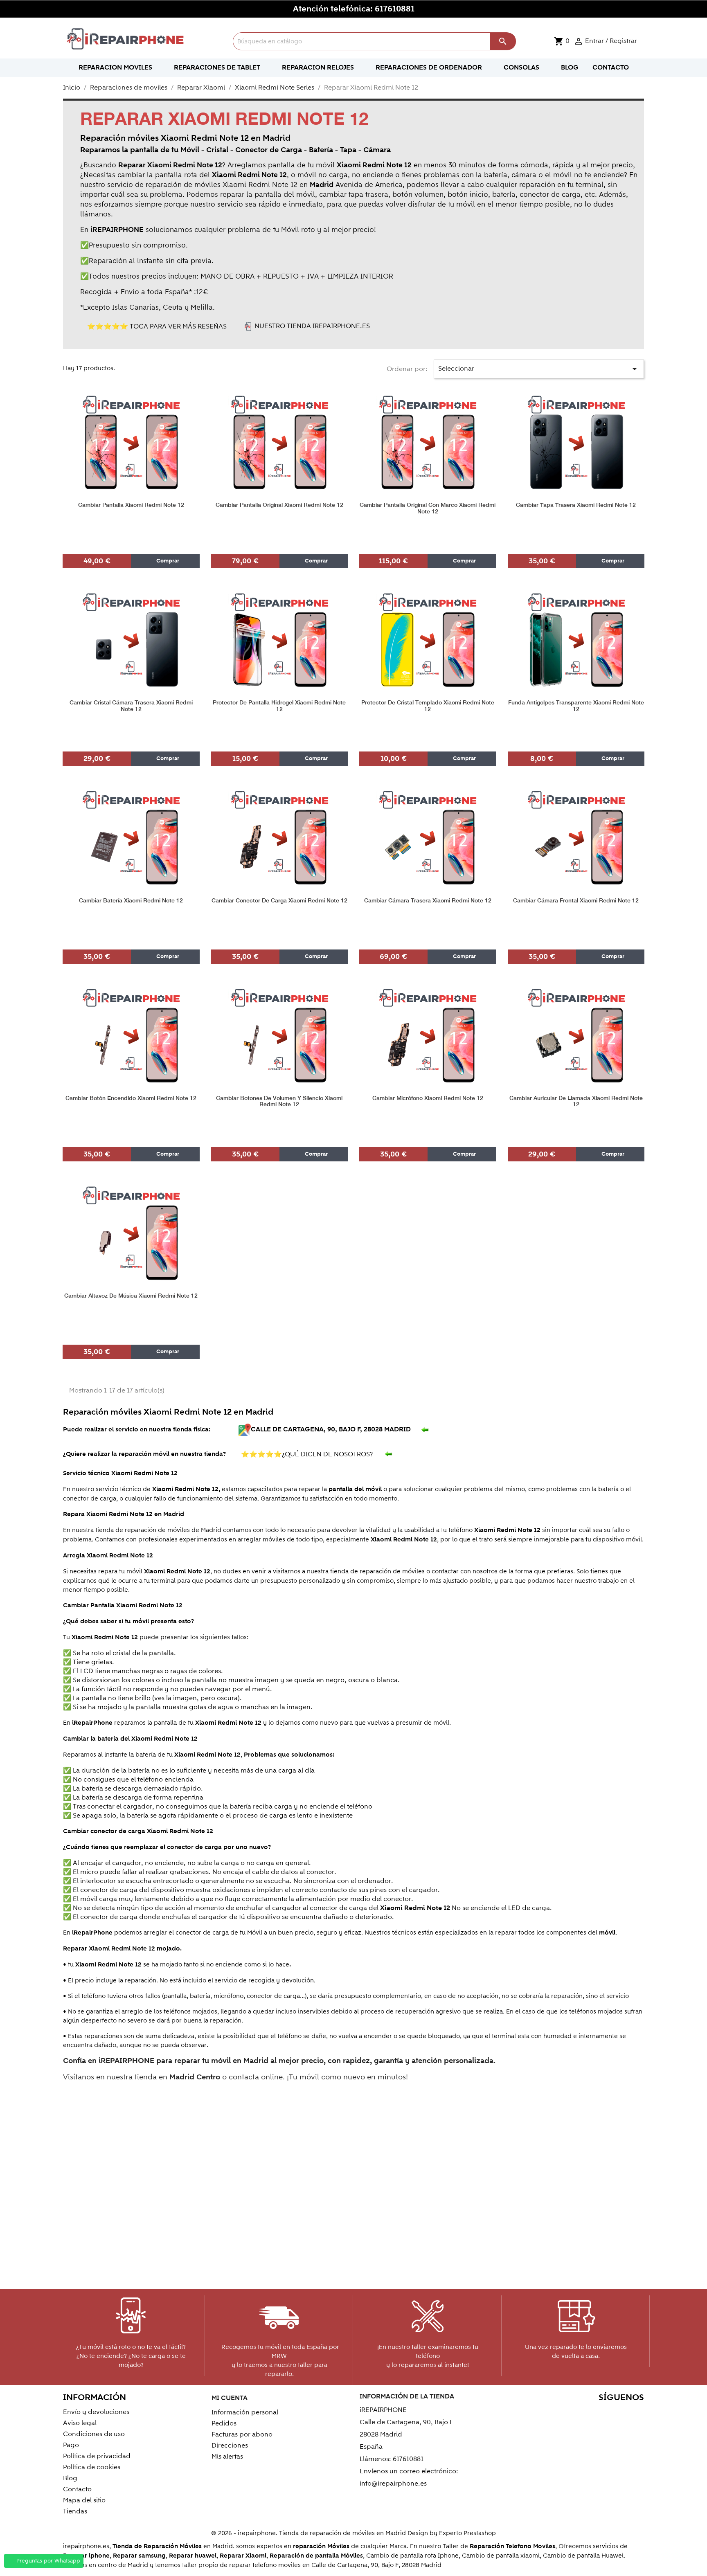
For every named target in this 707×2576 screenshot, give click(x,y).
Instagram (635, 2413)
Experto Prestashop (467, 2533)
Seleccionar (539, 369)
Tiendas (75, 2511)
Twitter (565, 2413)
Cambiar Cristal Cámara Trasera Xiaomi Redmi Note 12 (131, 706)
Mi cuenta (230, 2398)
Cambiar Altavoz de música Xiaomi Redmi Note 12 (131, 1296)
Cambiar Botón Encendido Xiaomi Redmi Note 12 (131, 1098)
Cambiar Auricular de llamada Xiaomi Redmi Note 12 (576, 1101)
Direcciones (230, 2446)
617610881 (395, 9)
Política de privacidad (97, 2456)
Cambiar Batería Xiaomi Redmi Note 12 (131, 901)
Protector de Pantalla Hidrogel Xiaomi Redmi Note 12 (279, 706)
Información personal (245, 2412)
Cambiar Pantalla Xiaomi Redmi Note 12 (131, 505)
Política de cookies (92, 2467)
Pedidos (224, 2423)
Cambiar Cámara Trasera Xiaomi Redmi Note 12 (428, 901)
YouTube (582, 2413)
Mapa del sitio (84, 2500)
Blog (70, 2478)
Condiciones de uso (94, 2434)
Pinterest (600, 2413)
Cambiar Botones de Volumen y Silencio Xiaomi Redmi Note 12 (279, 1101)
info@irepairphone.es (393, 2484)
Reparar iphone (86, 2556)
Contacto (77, 2489)
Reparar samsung (139, 2556)
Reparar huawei (193, 2556)
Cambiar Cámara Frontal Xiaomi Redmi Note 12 (576, 901)
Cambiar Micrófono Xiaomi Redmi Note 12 (428, 1098)
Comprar (167, 561)
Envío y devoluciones (96, 2412)
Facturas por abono (242, 2434)
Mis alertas (227, 2457)
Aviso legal (80, 2423)
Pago (71, 2445)
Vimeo (618, 2413)
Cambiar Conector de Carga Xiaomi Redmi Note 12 (279, 901)
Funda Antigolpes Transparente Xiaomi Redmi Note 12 (576, 706)
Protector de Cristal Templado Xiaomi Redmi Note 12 (428, 706)
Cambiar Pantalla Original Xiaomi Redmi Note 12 (279, 505)
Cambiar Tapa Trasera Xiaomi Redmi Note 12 (576, 505)
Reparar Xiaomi (243, 2556)
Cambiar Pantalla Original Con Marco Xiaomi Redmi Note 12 (428, 508)
